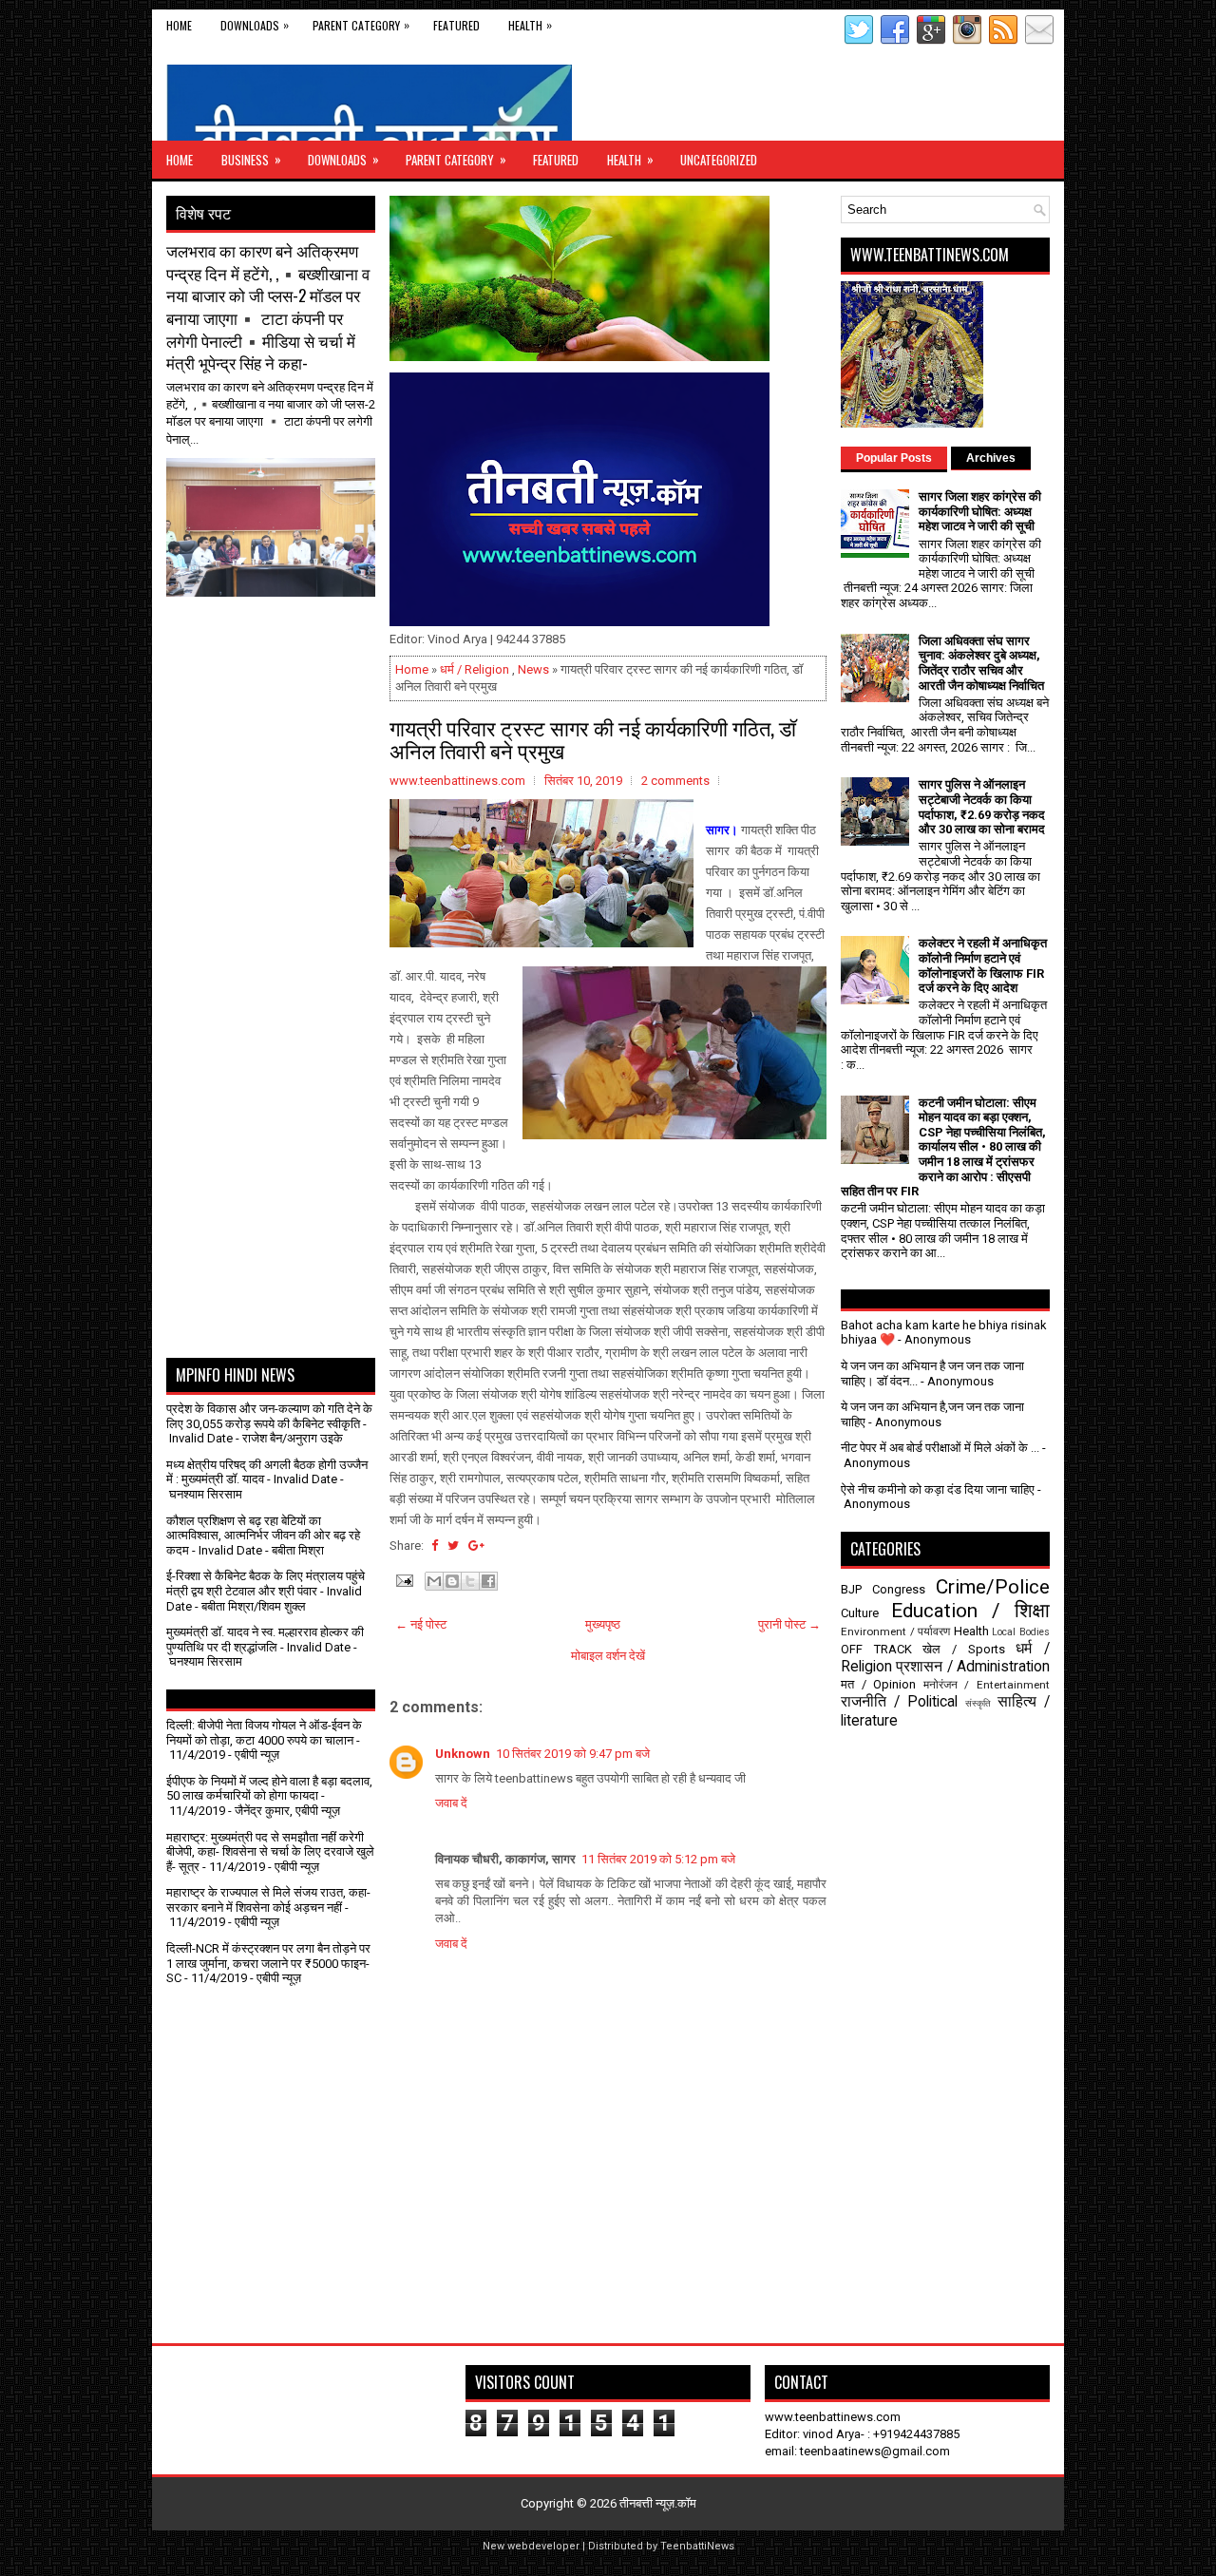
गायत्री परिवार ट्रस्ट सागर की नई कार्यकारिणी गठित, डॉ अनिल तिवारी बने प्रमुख (593, 738)
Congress (899, 1589)
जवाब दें (451, 1803)
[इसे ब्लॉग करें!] (452, 1581)
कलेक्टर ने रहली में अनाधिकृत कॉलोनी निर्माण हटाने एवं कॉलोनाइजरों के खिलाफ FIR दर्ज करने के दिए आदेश (983, 965)
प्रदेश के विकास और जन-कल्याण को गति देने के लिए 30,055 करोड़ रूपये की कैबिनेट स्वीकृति (269, 1416)
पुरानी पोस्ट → (789, 1624)
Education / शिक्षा (970, 1611)
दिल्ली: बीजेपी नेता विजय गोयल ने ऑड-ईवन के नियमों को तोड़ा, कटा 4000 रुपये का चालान (264, 1733)
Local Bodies (1021, 1632)
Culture (860, 1613)
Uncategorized (719, 160)
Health (530, 25)
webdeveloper (543, 2546)
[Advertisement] (277, 644)
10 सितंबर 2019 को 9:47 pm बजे (573, 1754)
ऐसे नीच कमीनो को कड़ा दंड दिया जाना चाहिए (938, 1489)
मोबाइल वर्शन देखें (608, 1656)
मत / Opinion (878, 1684)
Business (251, 159)
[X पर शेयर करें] (470, 1581)
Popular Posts (894, 458)
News (533, 669)
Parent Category (361, 25)
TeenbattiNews (697, 2546)
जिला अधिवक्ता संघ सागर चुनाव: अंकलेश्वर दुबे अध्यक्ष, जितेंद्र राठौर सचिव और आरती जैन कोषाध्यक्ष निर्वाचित (981, 663)
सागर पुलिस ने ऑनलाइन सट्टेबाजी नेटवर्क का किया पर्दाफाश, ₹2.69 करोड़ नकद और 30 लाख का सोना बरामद (982, 807)
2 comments (675, 781)
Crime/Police (993, 1587)
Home (179, 25)
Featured (456, 25)
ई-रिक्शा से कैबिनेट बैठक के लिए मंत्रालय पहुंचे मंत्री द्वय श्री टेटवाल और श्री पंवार (266, 1584)
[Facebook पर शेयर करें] (488, 1581)
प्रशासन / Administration (973, 1667)
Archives (991, 458)
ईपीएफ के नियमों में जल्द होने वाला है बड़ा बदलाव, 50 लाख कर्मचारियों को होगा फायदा (269, 1789)
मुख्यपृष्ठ (603, 1624)
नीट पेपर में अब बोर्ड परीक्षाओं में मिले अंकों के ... (940, 1448)
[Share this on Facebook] (435, 1546)
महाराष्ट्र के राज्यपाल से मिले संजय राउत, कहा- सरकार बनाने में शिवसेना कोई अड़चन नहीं (268, 1900)
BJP (851, 1589)
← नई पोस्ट (421, 1624)
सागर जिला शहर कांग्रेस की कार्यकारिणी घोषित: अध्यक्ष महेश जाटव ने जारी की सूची (980, 511)
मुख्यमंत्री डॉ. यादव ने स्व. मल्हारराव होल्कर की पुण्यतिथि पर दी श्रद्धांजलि (265, 1640)
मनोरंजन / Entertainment (987, 1685)
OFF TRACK (876, 1649)
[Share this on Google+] (476, 1546)
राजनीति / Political (899, 1702)
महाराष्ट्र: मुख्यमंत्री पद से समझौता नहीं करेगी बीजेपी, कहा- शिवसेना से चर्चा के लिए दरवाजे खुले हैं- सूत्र (270, 1852)
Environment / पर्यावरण (895, 1631)
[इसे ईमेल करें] (434, 1581)
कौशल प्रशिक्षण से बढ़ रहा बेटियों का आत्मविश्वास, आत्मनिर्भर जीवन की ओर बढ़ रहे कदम (263, 1536)
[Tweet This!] (453, 1546)
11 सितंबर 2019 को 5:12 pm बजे (658, 1859)
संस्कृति (978, 1703)
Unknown (463, 1754)
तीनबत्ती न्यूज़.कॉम (658, 2503)
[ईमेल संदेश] (403, 1580)
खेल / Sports (963, 1649)
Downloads (255, 25)
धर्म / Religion (475, 669)
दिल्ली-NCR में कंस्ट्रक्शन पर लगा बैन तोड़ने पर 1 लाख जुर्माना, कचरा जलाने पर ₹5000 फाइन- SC (268, 1963)
